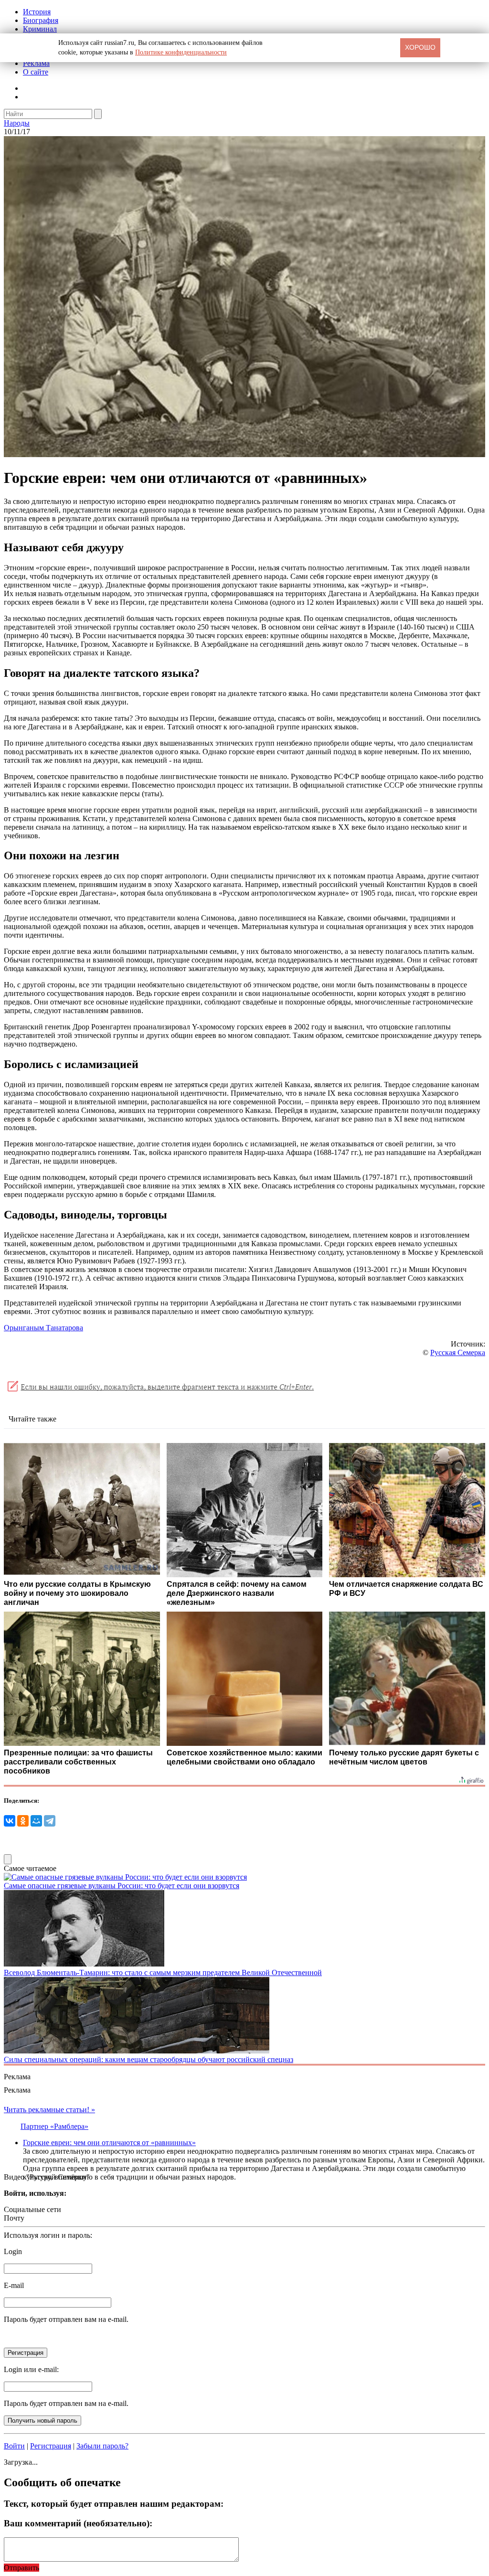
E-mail (14, 2285)
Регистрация (51, 2446)
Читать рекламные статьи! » (49, 2110)
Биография (41, 20)
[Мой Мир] (36, 1821)
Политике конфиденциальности (181, 52)
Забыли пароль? (102, 2446)
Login (13, 2251)
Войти (14, 2446)
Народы (17, 123)
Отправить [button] (21, 2568)
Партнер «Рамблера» (54, 2126)
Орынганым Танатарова (43, 1328)
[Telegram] (50, 1821)
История (37, 12)
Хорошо (420, 47)
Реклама (36, 63)
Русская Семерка (458, 1352)
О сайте (36, 72)
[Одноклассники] (23, 1821)
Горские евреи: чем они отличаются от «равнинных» (109, 2143)
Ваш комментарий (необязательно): (78, 2523)
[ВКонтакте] (10, 1821)
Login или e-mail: (31, 2369)
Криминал (40, 29)
